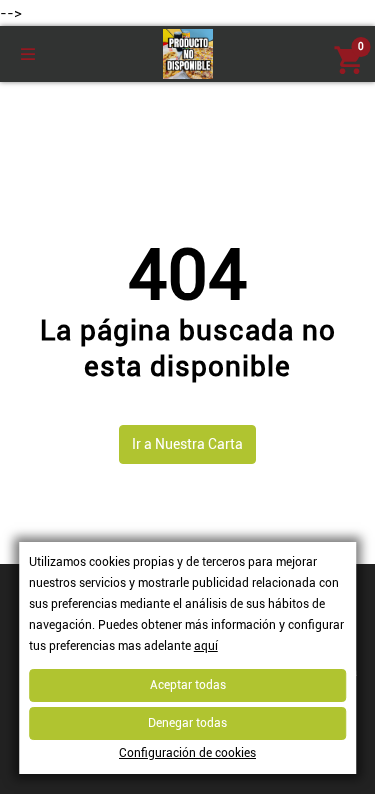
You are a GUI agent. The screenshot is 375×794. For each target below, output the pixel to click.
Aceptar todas (188, 685)
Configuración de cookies (187, 753)
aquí (206, 646)
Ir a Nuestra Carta (187, 444)
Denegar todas (187, 723)
